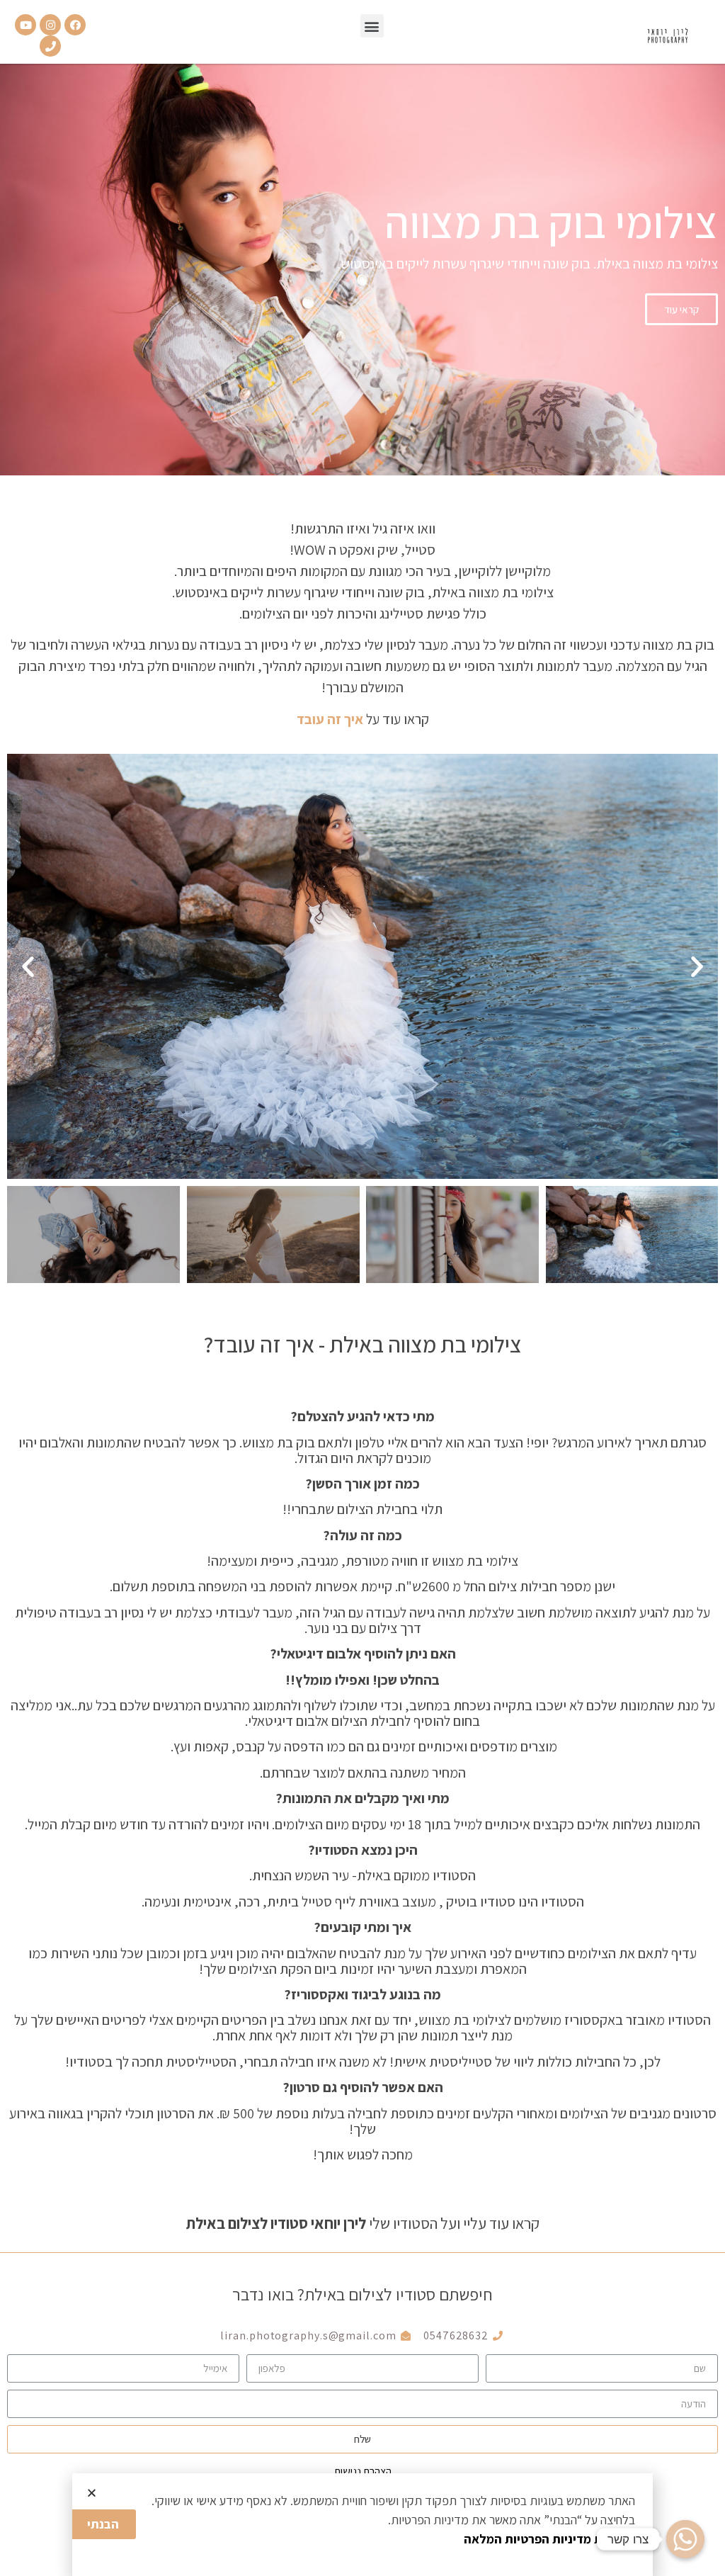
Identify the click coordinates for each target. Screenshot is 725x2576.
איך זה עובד (331, 719)
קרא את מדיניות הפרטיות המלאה (549, 2539)
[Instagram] (50, 25)
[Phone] (50, 46)
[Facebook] (75, 25)
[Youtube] (25, 25)
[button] (372, 26)
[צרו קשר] (685, 2539)
